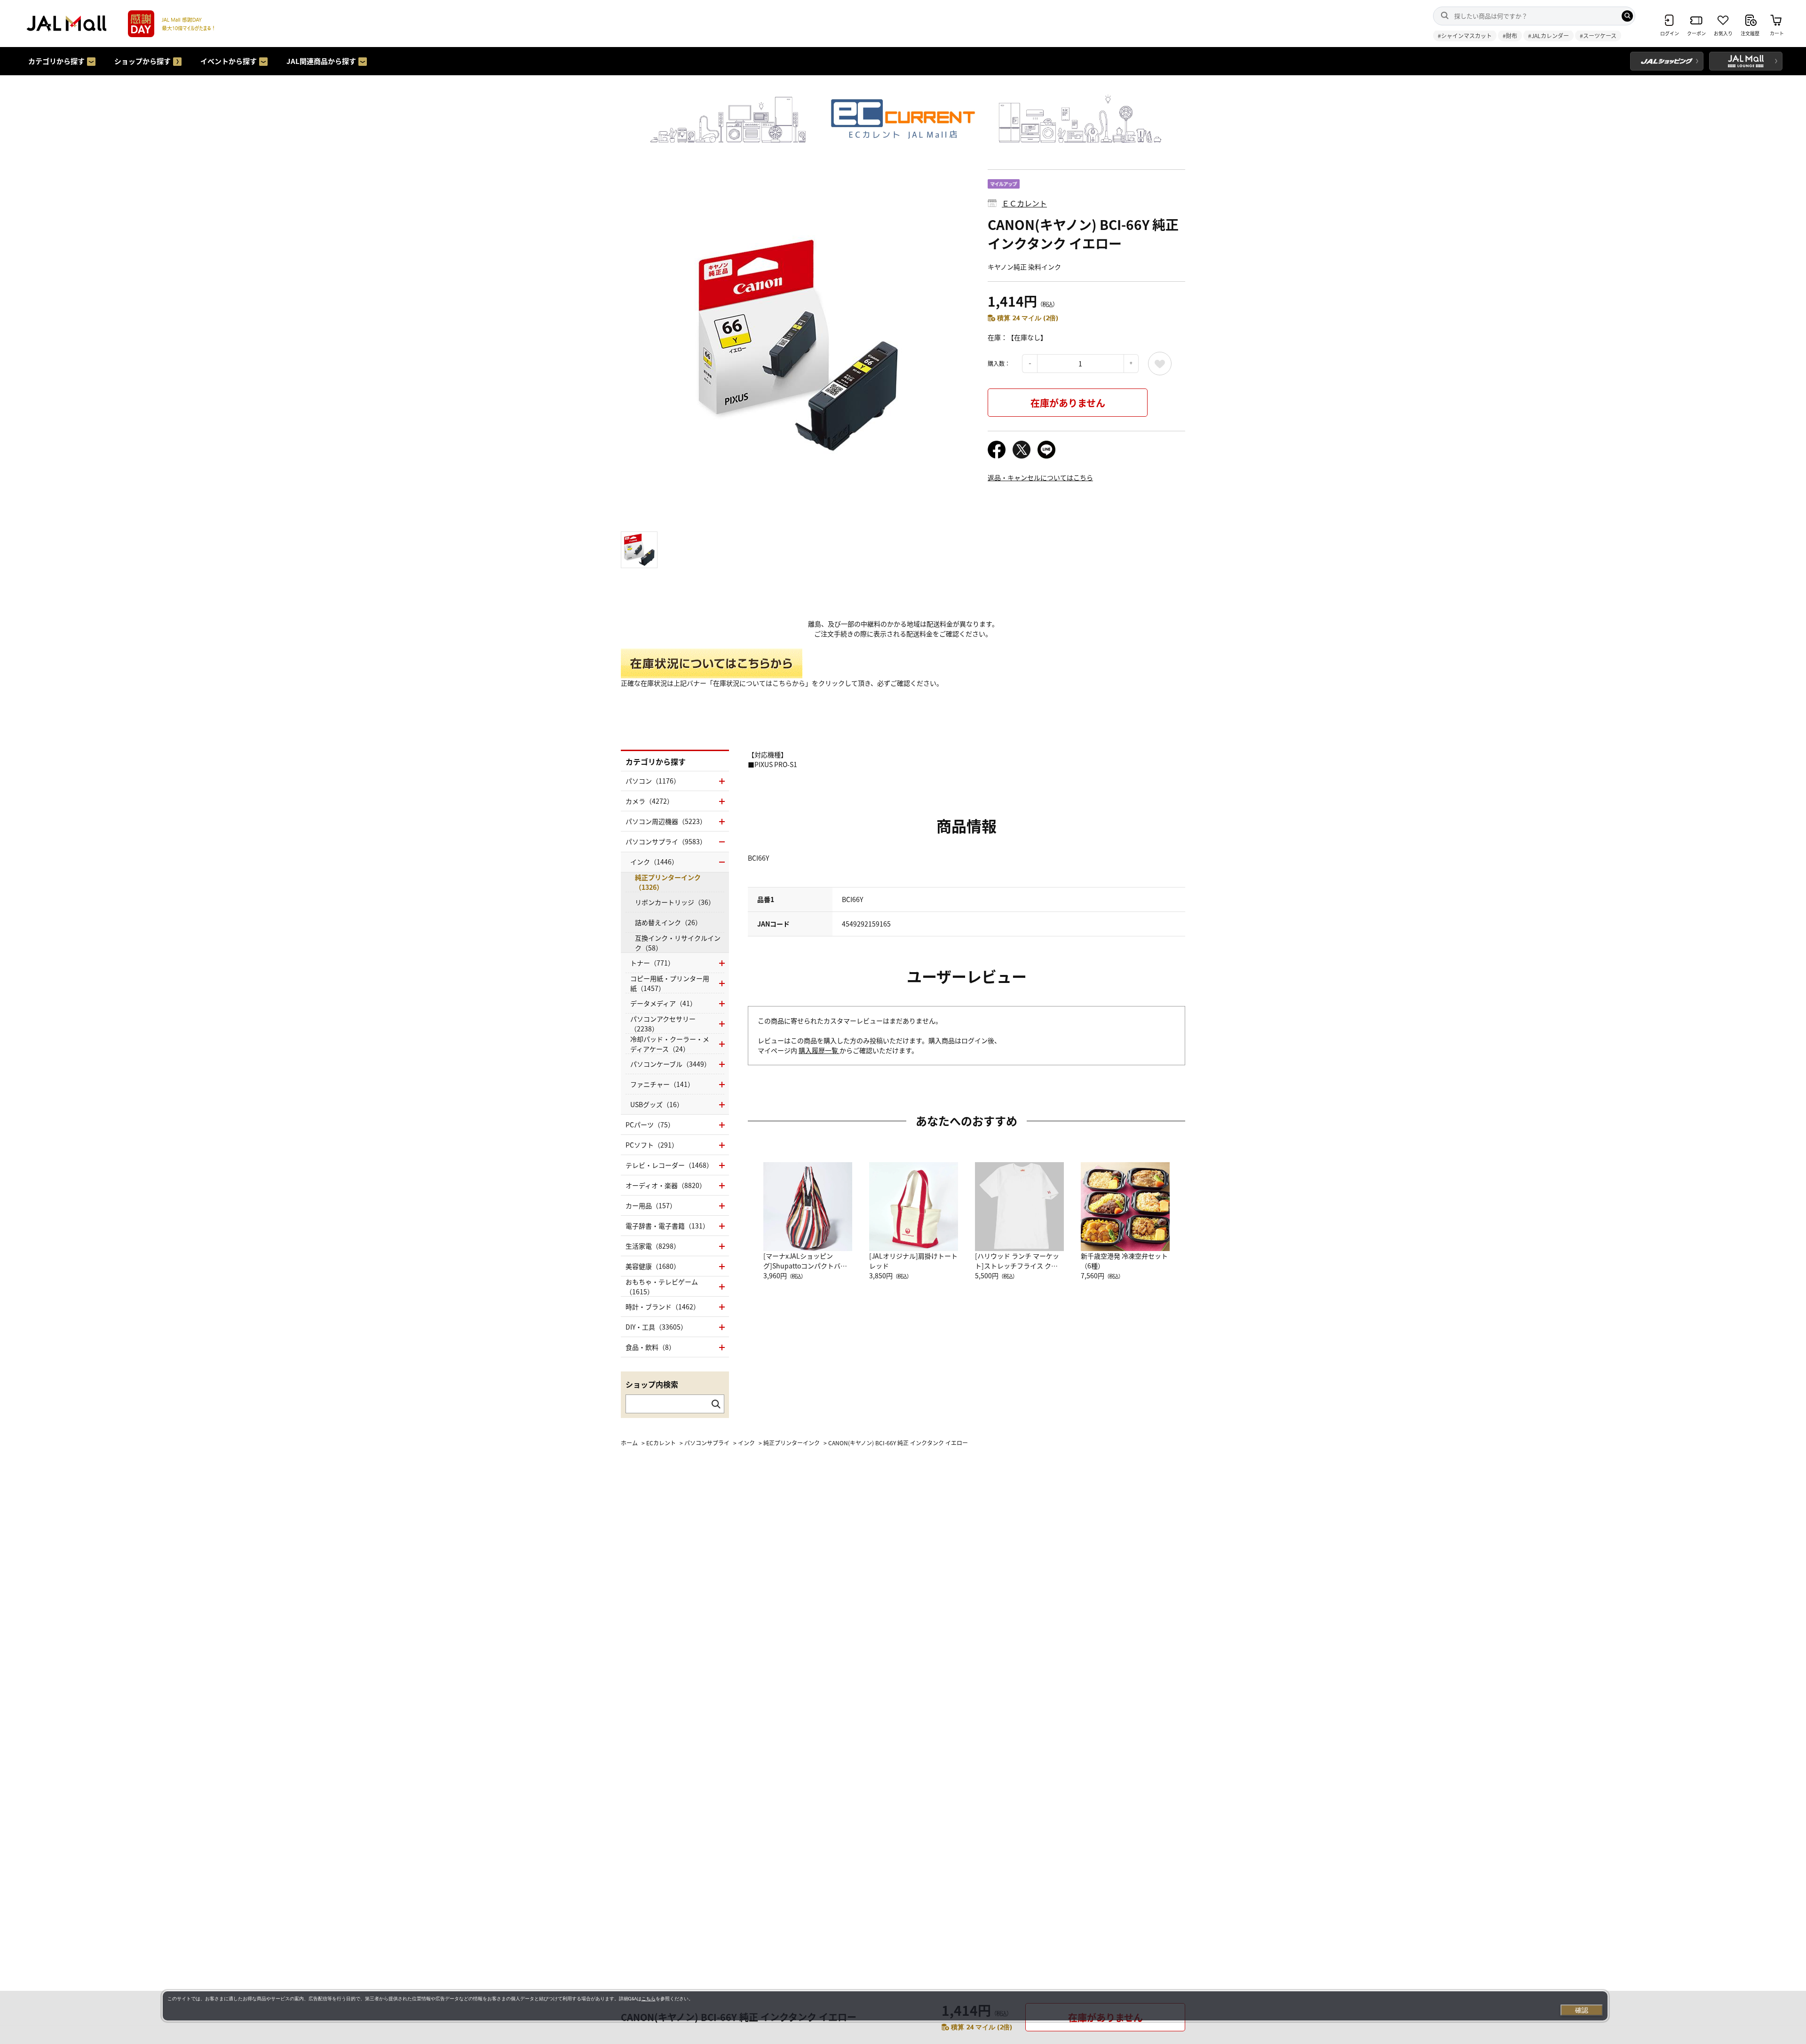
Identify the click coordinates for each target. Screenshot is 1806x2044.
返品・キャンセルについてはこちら (1040, 477)
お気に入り (1160, 364)
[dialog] (885, 2006)
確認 (1582, 2010)
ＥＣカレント (1024, 203)
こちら (649, 1999)
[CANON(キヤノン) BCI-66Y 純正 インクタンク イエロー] (797, 346)
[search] (1627, 16)
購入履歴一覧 (819, 1050)
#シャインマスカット (1465, 36)
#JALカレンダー (1549, 36)
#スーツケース (1598, 36)
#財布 (1510, 36)
